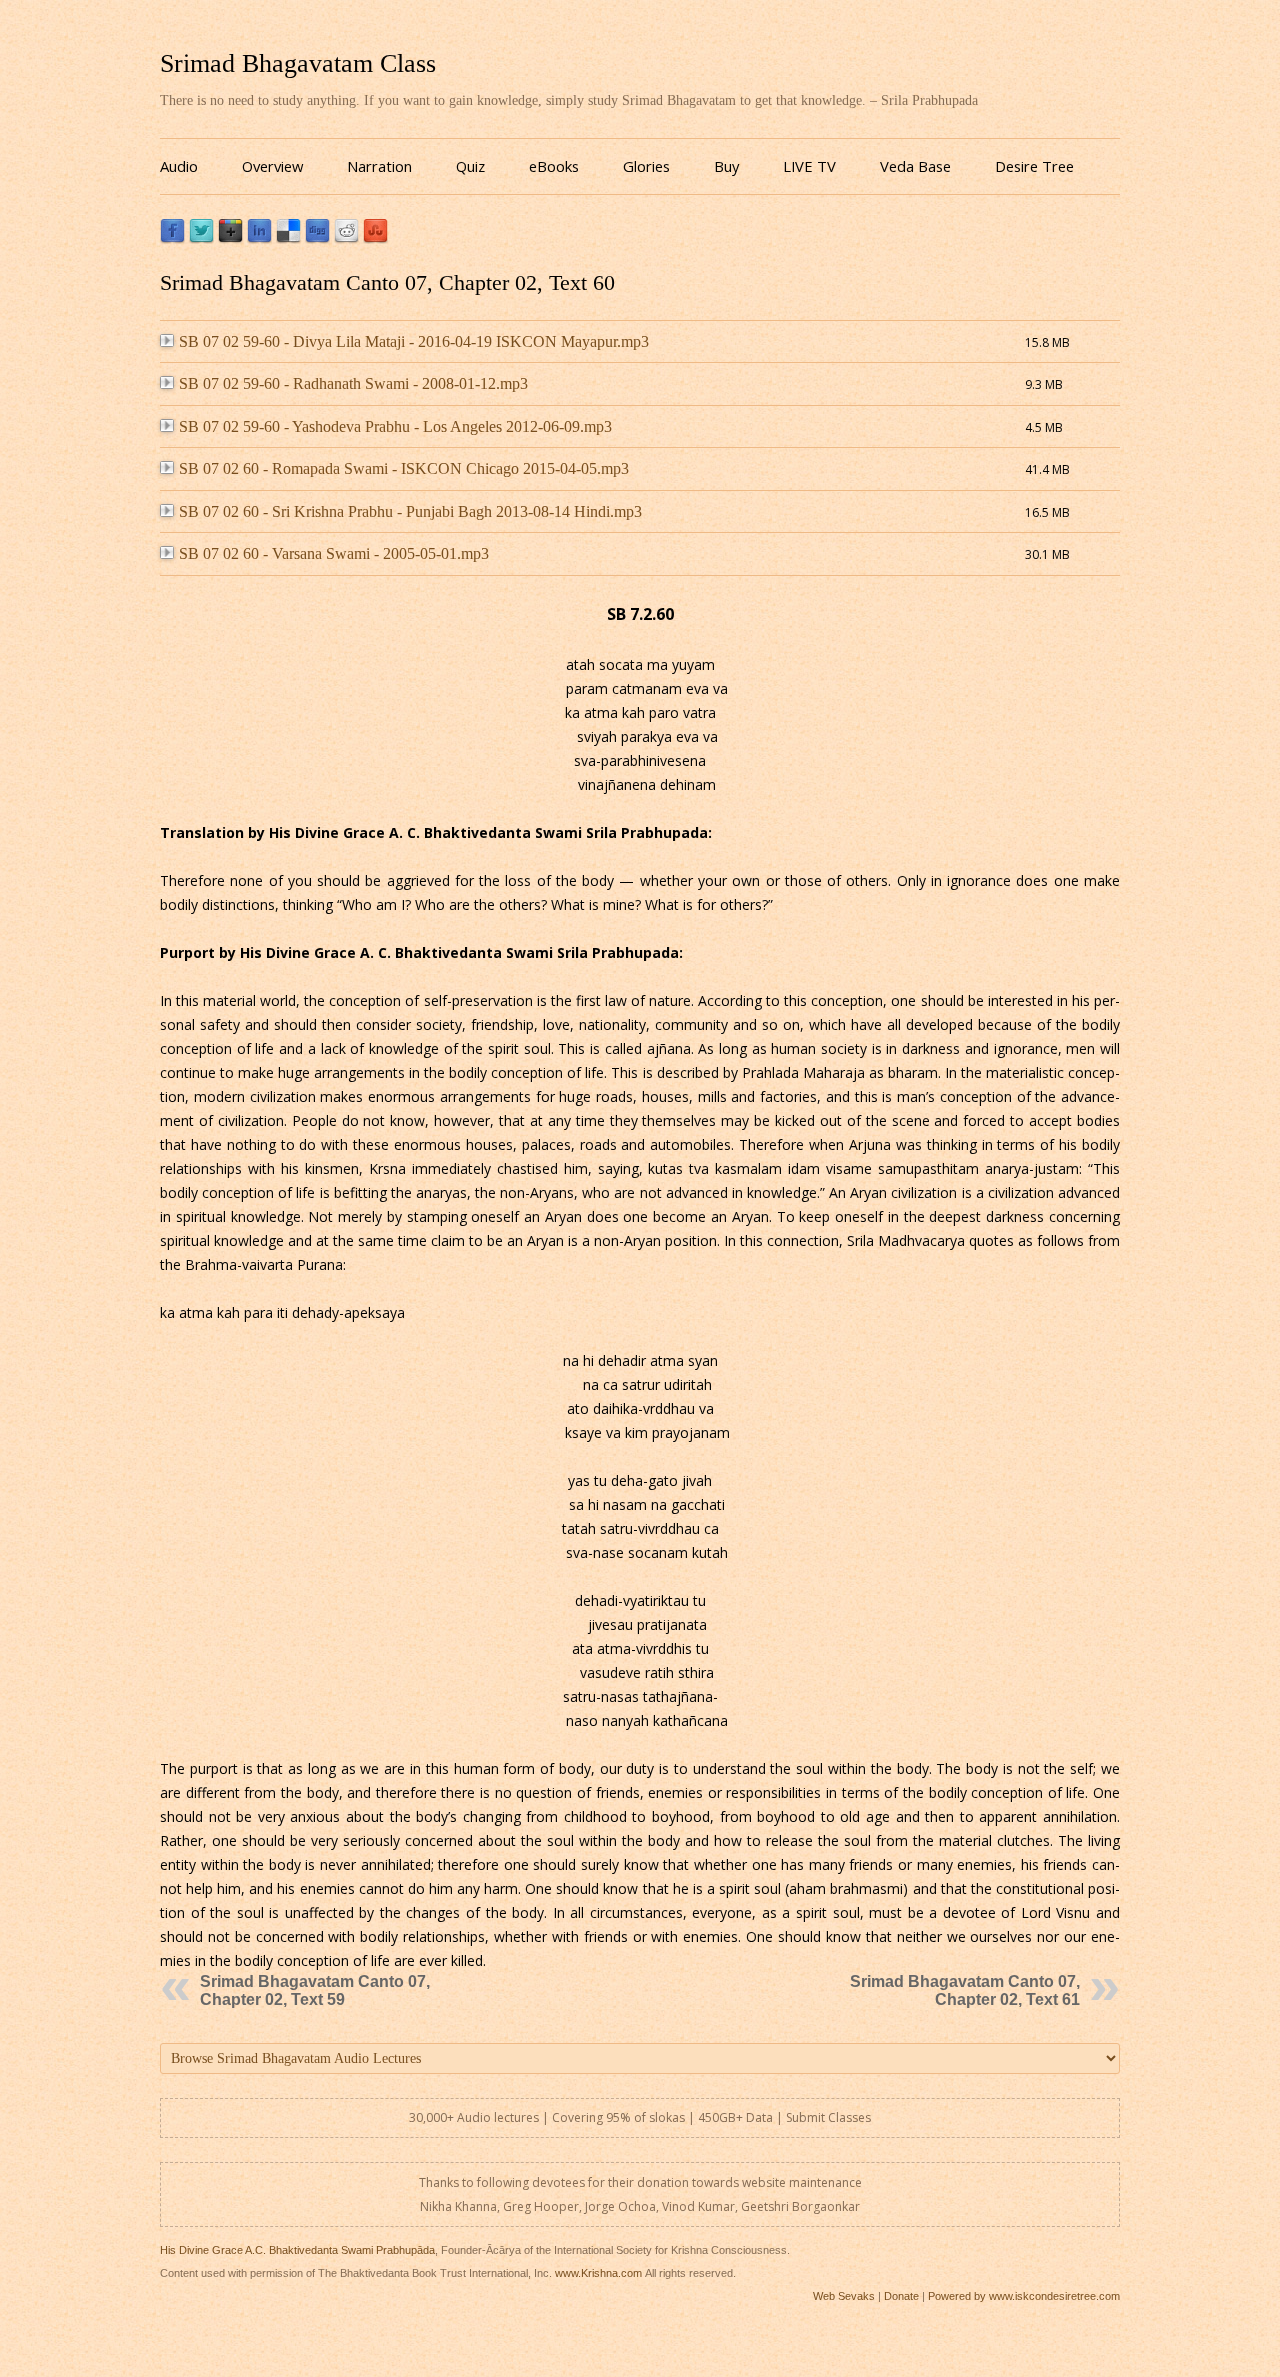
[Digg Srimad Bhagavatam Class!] (317, 238)
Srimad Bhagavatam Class (298, 63)
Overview (272, 166)
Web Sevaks (844, 2296)
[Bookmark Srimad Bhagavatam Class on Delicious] (288, 238)
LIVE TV (809, 166)
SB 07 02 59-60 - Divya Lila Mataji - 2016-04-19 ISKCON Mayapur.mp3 (414, 341)
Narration (379, 166)
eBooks (554, 166)
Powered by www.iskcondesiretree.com (1024, 2296)
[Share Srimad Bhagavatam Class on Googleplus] (230, 238)
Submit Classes (828, 2117)
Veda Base (915, 166)
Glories (646, 166)
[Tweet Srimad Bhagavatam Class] (201, 238)
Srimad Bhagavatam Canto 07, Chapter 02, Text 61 (965, 1990)
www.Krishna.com (598, 2273)
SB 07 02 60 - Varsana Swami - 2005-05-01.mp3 (334, 553)
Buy (726, 166)
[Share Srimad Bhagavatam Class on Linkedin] (259, 238)
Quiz (470, 166)
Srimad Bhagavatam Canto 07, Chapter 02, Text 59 (315, 1990)
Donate (901, 2296)
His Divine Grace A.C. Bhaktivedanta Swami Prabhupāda (297, 2250)
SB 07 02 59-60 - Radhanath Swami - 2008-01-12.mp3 (353, 383)
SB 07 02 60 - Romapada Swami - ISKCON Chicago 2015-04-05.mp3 (404, 468)
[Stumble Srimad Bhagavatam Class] (375, 238)
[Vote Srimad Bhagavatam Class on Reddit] (346, 238)
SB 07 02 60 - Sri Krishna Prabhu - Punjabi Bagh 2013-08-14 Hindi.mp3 (410, 511)
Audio (179, 166)
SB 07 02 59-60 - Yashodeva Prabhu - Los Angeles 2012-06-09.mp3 (395, 426)
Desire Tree (1034, 166)
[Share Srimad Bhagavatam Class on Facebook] (172, 238)
